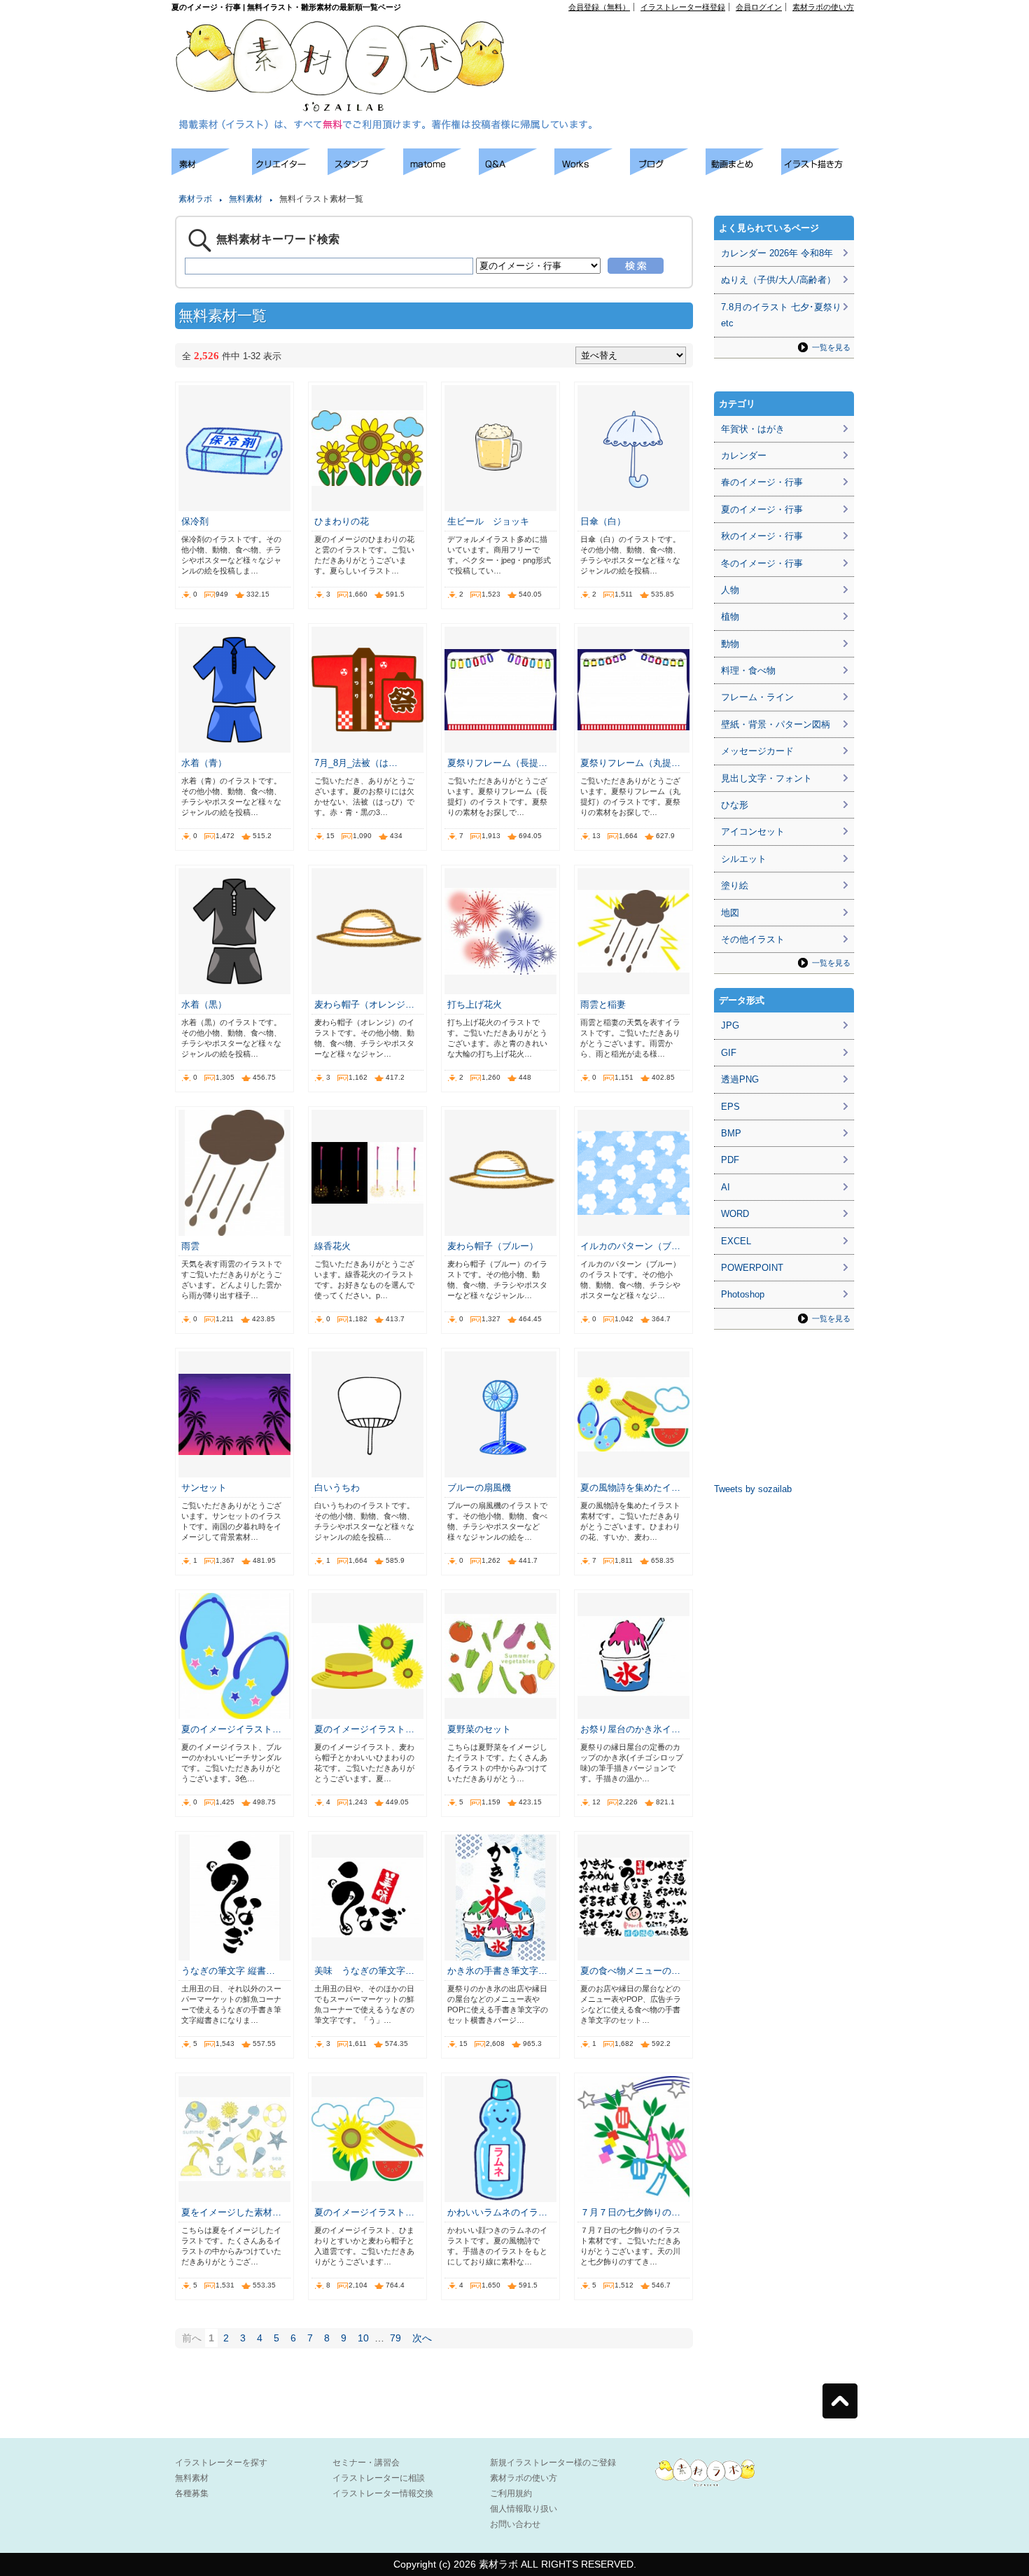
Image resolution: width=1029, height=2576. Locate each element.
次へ (422, 2338)
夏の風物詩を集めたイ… (630, 1488)
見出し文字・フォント (766, 778)
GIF (729, 1053)
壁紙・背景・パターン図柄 (776, 724)
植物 (730, 617)
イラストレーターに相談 (379, 2478)
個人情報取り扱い (524, 2509)
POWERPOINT (752, 1268)
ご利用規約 (511, 2493)
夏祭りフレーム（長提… (497, 763)
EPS (730, 1107)
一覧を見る (831, 347)
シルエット (744, 859)
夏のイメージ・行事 (762, 509)
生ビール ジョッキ (488, 521)
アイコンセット (753, 831)
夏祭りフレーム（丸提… (630, 763)
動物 (730, 644)
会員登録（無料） (599, 7)
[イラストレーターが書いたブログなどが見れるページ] (668, 171)
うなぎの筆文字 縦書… (228, 1971)
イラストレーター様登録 (683, 7)
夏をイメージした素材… (231, 2212)
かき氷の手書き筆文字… (497, 1971)
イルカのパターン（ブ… (630, 1246)
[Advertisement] (694, 43)
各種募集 (192, 2493)
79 (395, 2338)
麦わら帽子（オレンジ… (364, 1004)
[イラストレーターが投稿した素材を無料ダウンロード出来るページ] (212, 171)
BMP (731, 1133)
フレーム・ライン (757, 697)
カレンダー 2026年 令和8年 (777, 253)
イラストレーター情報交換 (383, 2493)
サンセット (204, 1488)
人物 (730, 590)
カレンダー (744, 455)
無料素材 (246, 199)
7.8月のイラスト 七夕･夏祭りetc (781, 315)
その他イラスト (753, 939)
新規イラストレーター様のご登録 (553, 2463)
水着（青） (204, 763)
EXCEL (736, 1241)
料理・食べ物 (748, 670)
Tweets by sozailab (753, 1489)
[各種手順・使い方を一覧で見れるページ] (819, 171)
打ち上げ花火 (475, 1004)
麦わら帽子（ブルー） (493, 1246)
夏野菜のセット (479, 1729)
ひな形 (735, 805)
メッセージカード (757, 751)
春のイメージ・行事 (762, 482)
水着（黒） (204, 1004)
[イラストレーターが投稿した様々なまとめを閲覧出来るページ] (441, 171)
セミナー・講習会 (366, 2463)
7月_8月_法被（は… (356, 763)
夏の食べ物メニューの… (630, 1971)
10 (363, 2338)
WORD (735, 1214)
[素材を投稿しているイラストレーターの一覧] (290, 171)
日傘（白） (603, 521)
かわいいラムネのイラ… (497, 2212)
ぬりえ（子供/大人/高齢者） (778, 280)
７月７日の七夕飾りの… (630, 2212)
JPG (730, 1025)
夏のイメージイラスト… (231, 1729)
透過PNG (740, 1079)
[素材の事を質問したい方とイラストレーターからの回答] (517, 171)
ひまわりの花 (342, 521)
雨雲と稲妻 (603, 1004)
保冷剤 (195, 521)
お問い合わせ (515, 2524)
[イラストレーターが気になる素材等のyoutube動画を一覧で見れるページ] (743, 171)
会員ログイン (759, 7)
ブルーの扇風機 (479, 1488)
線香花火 (332, 1246)
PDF (730, 1160)
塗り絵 (735, 885)
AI (726, 1187)
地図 (730, 913)
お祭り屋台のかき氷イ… (630, 1729)
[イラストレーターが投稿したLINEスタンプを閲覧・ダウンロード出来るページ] (365, 171)
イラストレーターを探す (221, 2463)
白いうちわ (337, 1488)
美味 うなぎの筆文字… (364, 1971)
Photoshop (743, 1294)
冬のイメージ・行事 (762, 563)
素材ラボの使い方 (823, 7)
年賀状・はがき (753, 429)
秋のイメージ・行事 (762, 536)
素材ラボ (195, 199)
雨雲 (190, 1246)
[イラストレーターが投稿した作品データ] (592, 171)
